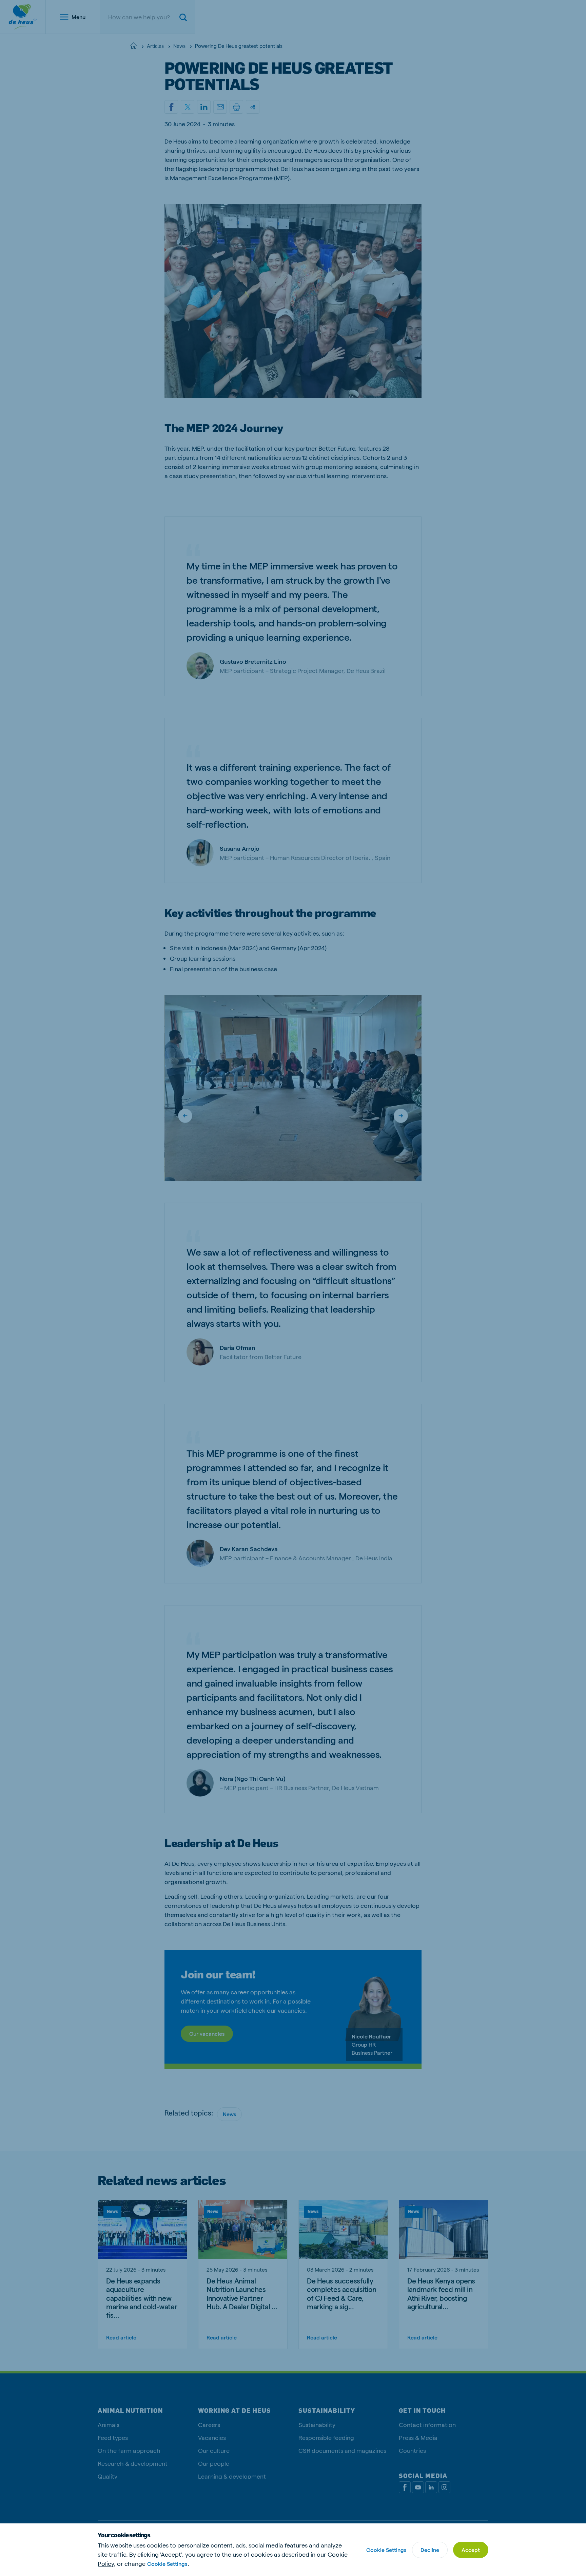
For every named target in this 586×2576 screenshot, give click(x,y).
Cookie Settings (167, 2564)
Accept (471, 2550)
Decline (430, 2550)
